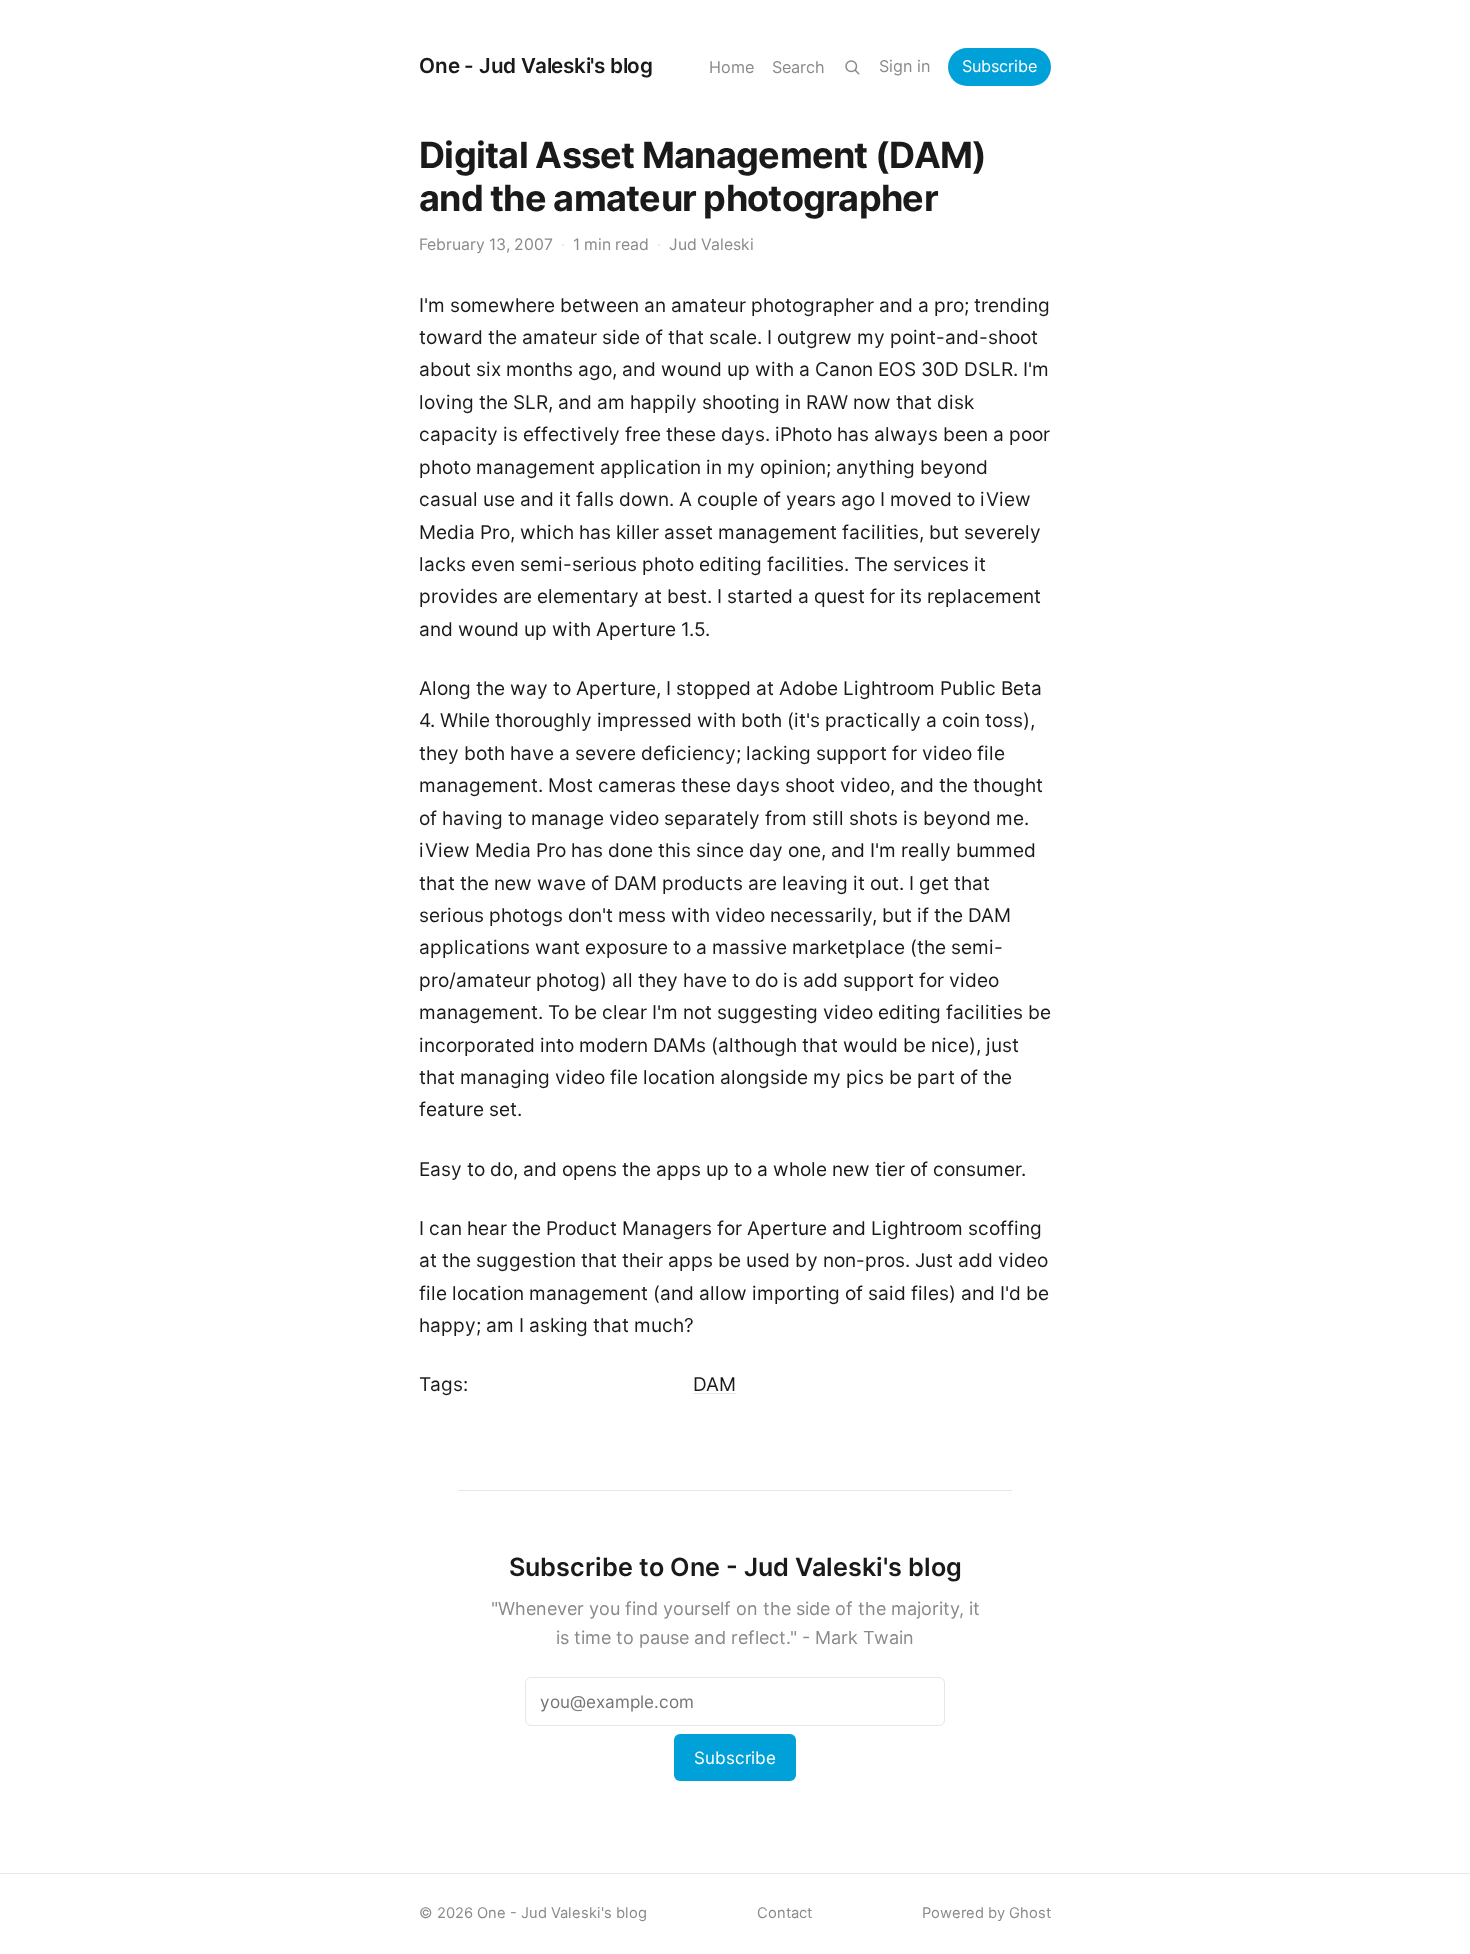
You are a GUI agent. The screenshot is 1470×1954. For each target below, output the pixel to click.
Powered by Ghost (986, 1913)
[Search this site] (852, 67)
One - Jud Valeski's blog (536, 65)
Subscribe (999, 66)
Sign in (904, 66)
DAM (714, 1384)
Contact (784, 1913)
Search (798, 67)
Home (731, 67)
